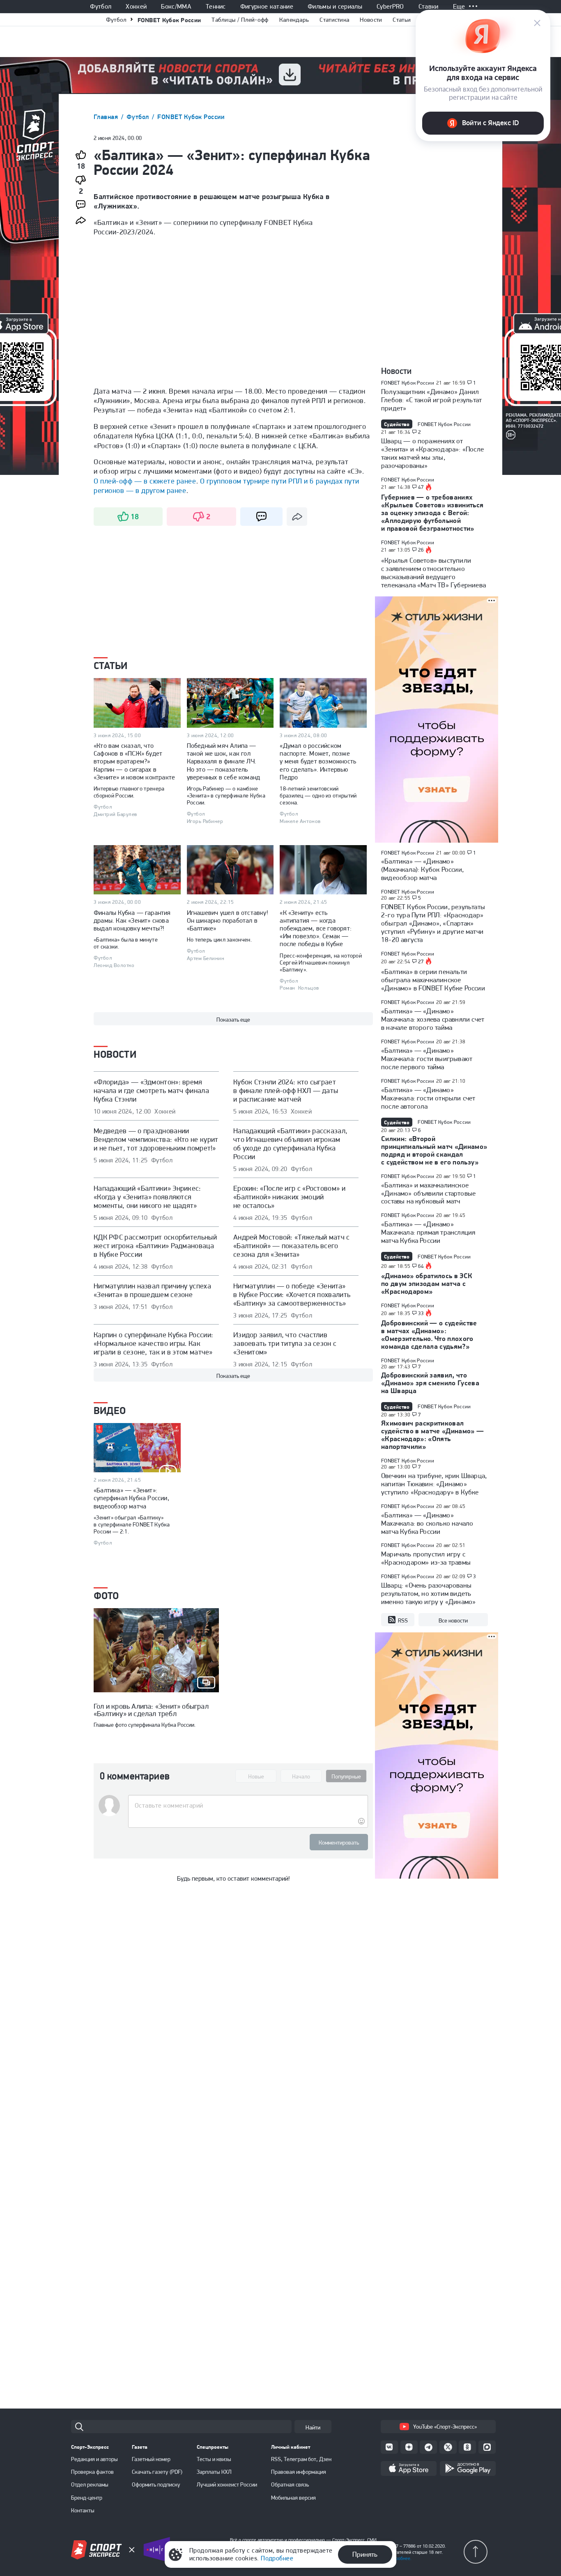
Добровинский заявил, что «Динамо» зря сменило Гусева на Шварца (430, 1383)
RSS (403, 1620)
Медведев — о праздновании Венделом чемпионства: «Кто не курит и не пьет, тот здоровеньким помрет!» (156, 1139)
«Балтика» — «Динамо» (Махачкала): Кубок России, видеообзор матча (422, 869)
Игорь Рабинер (205, 821)
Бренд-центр (87, 2498)
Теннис (216, 7)
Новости (371, 20)
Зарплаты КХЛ (214, 2472)
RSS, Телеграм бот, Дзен (301, 2459)
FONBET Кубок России (169, 20)
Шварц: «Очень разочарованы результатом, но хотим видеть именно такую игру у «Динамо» (428, 1593)
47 (421, 487)
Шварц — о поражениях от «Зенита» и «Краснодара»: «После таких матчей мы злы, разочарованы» (432, 453)
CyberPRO (390, 7)
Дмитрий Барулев (115, 814)
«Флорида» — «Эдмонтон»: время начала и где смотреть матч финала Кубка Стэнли (151, 1090)
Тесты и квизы (214, 2459)
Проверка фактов (92, 2472)
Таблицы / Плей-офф (240, 20)
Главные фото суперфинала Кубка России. (145, 1725)
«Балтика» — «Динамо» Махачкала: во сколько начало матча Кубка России (427, 1523)
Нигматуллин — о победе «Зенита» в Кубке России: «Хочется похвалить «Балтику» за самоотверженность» (292, 1294)
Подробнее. (399, 2558)
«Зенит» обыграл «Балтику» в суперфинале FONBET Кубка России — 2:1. (132, 1524)
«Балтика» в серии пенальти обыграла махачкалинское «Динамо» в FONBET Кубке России (433, 980)
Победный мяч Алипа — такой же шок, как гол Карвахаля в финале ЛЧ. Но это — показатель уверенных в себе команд (224, 761)
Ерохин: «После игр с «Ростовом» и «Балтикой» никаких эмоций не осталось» (289, 1197)
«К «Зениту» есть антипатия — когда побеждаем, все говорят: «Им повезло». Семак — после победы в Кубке (316, 928)
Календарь (294, 20)
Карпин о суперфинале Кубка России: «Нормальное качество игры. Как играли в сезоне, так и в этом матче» (153, 1343)
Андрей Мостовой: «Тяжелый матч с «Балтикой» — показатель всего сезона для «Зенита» (292, 1246)
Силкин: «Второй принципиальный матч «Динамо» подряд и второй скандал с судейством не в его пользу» (434, 1150)
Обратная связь (290, 2484)
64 (421, 1266)
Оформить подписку (156, 2484)
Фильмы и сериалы (335, 7)
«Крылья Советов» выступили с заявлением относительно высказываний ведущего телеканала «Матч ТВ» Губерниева (433, 573)
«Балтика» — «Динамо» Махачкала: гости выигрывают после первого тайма (427, 1059)
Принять (365, 2554)
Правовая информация (299, 2472)
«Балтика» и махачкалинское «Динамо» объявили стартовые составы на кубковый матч (428, 1193)
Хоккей (136, 7)
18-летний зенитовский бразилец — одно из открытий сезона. (318, 795)
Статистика (334, 20)
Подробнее (277, 2558)
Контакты (83, 2510)
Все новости (453, 1620)
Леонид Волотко (114, 965)
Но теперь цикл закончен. (219, 940)
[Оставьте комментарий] (248, 1806)
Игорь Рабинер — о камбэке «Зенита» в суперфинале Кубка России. (226, 795)
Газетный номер (151, 2459)
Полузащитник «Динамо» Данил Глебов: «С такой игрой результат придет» (431, 400)
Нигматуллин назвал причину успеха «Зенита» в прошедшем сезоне (152, 1290)
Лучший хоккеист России (227, 2484)
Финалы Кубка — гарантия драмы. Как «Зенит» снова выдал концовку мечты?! (132, 920)
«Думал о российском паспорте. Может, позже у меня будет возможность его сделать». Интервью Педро (318, 761)
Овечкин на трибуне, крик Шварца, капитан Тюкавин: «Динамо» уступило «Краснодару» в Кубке (434, 1484)
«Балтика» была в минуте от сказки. (126, 943)
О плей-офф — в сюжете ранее (145, 481)
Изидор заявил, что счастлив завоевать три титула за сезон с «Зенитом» (285, 1343)
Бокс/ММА (176, 7)
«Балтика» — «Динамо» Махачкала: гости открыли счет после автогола (428, 1098)
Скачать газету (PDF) (157, 2472)
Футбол (101, 7)
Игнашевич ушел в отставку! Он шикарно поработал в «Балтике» (228, 920)
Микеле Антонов (300, 821)
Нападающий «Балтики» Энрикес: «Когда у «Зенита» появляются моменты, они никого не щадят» (147, 1197)
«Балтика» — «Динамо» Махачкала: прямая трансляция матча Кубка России (428, 1232)
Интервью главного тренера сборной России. (129, 792)
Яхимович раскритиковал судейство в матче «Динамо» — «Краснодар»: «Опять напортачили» (433, 1435)
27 (421, 962)
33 (421, 1313)
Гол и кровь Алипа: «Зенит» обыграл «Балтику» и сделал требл (151, 1710)
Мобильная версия (293, 2498)
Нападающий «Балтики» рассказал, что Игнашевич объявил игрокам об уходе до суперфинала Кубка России (290, 1144)
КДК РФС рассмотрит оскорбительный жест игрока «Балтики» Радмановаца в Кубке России (155, 1246)
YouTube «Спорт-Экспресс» (445, 2427)
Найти (313, 2427)
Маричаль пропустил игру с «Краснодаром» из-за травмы (426, 1558)
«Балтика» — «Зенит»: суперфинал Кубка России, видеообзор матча (131, 1498)
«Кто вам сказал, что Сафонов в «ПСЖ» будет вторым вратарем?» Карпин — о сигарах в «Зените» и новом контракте (134, 761)
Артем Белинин (206, 958)
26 (421, 550)
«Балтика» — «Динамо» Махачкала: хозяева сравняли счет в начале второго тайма (433, 1019)
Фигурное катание (267, 7)
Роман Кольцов (299, 988)
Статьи (402, 20)
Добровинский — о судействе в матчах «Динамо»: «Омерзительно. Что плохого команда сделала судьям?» (429, 1335)
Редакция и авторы (94, 2459)
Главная (107, 117)
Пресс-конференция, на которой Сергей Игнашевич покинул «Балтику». (321, 963)
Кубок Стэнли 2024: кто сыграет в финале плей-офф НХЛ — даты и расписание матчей (286, 1090)
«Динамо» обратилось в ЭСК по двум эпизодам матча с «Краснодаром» (427, 1283)
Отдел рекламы (90, 2484)
